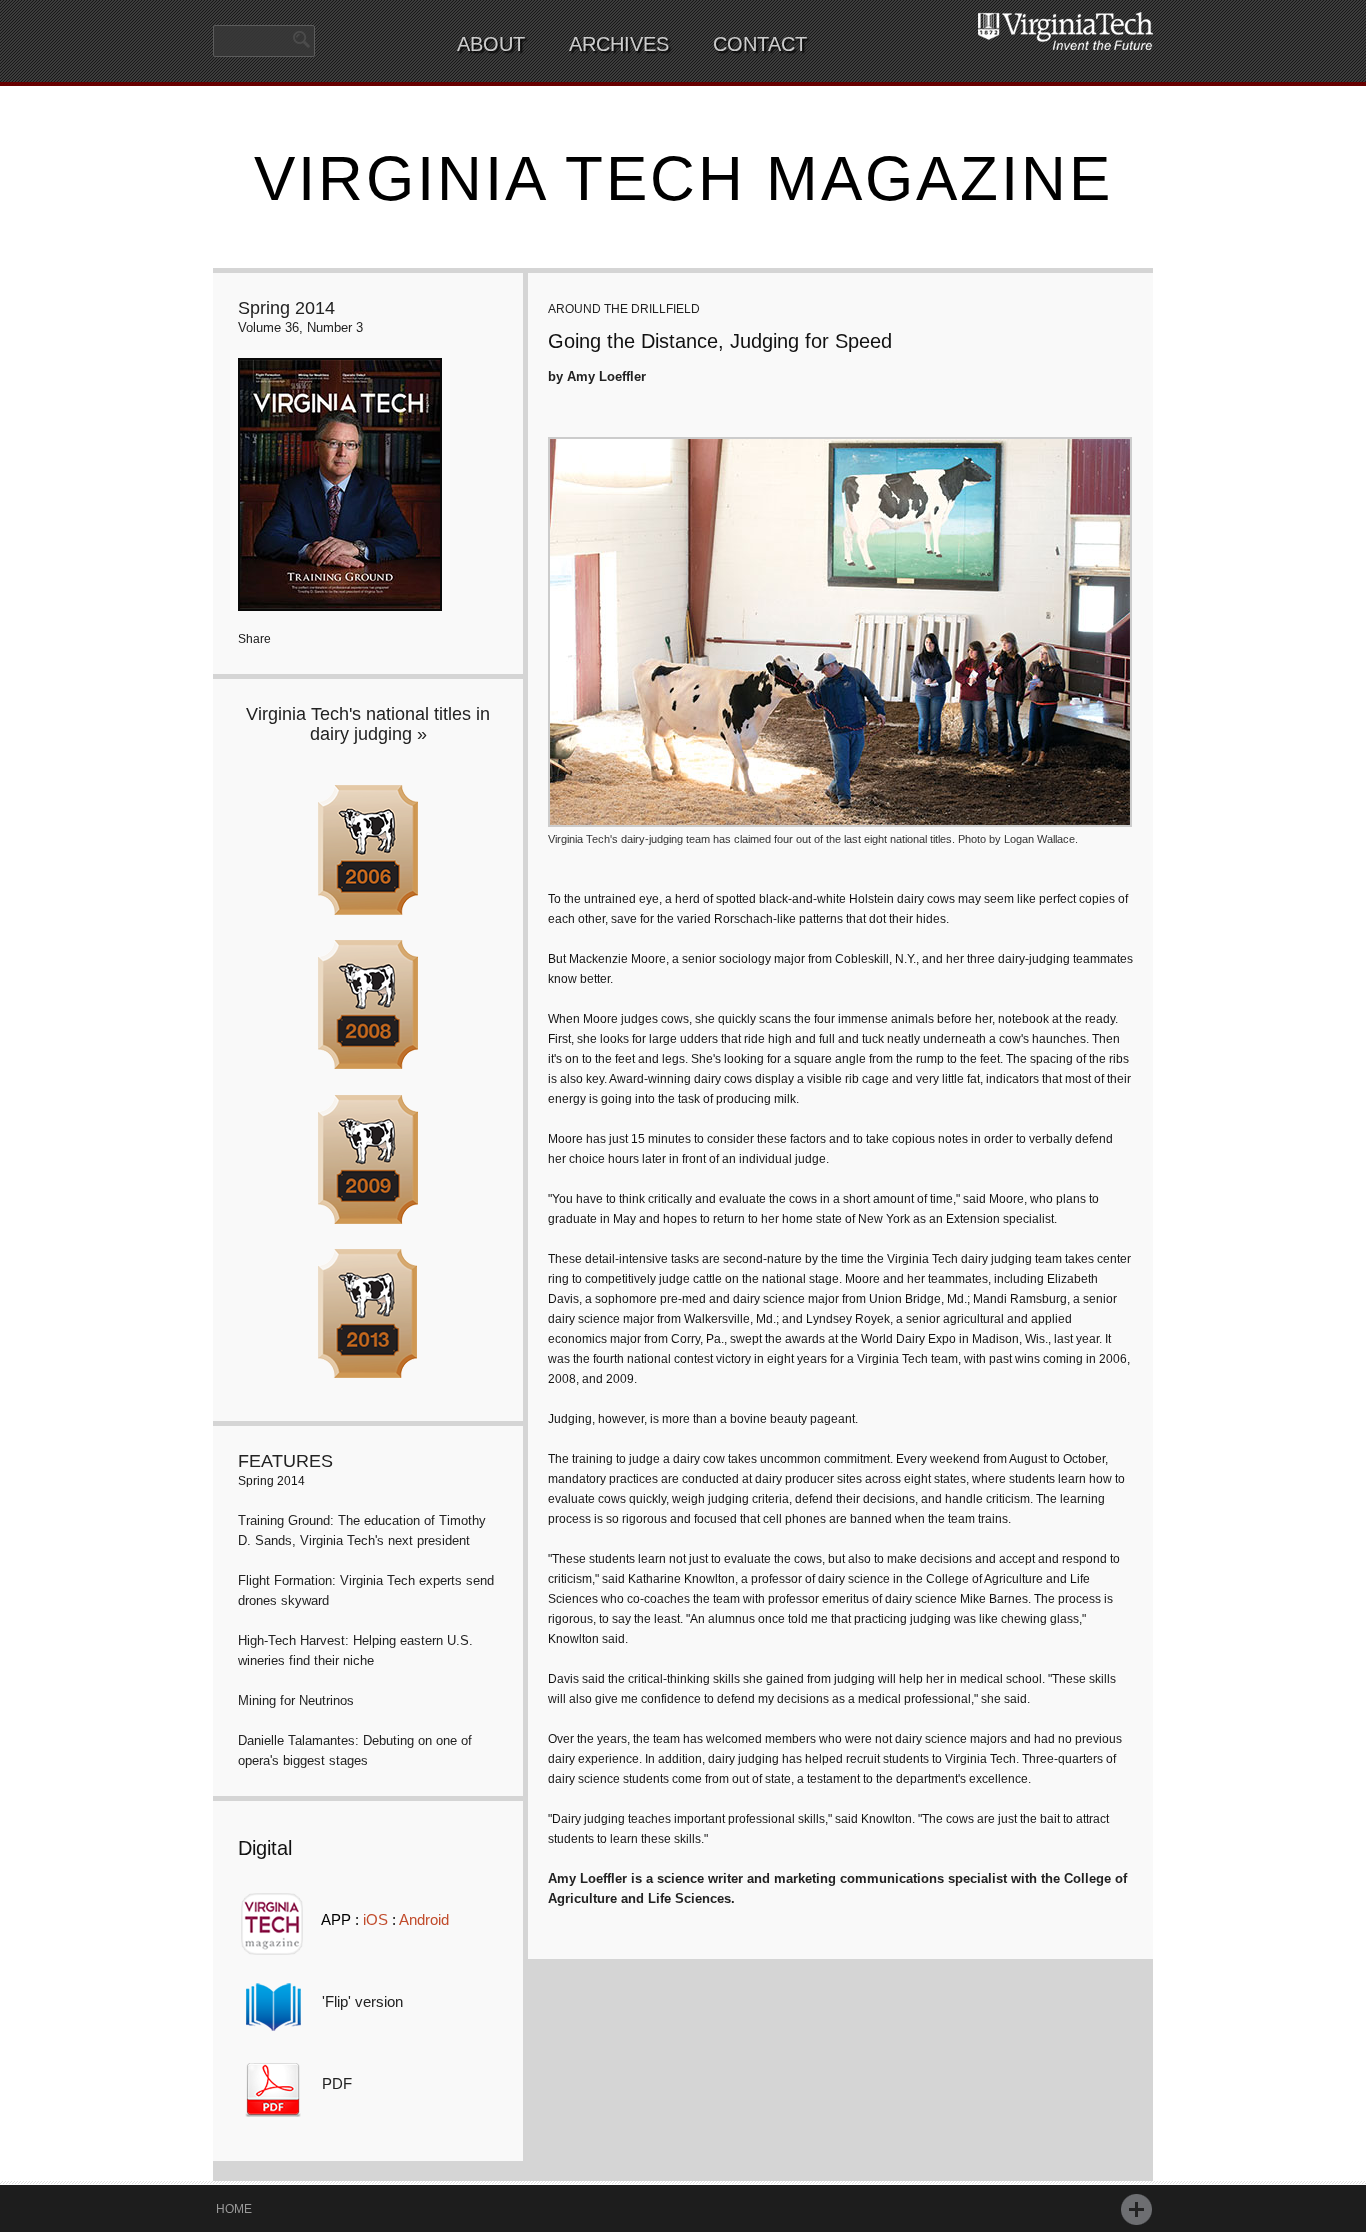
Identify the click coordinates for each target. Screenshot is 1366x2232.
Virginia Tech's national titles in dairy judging (368, 724)
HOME (234, 2209)
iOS (375, 1919)
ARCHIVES (619, 44)
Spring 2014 (286, 308)
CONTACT (760, 44)
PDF (337, 2083)
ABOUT (491, 44)
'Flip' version (362, 2001)
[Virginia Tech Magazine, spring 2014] (340, 599)
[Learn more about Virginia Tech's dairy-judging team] (840, 815)
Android (424, 1919)
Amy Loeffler (606, 376)
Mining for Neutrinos (296, 1700)
